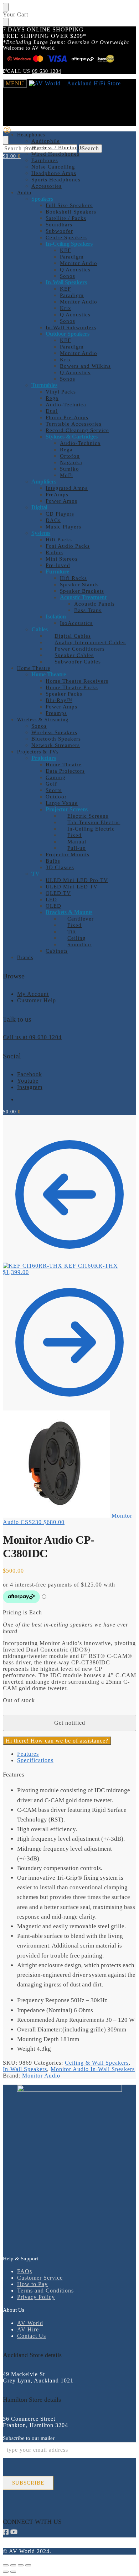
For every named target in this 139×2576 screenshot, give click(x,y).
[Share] (21, 2565)
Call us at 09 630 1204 (32, 1037)
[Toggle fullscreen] (13, 2565)
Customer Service (40, 2278)
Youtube (28, 1081)
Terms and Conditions (45, 2291)
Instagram (30, 1087)
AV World (30, 2323)
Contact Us (32, 2336)
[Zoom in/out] (6, 2565)
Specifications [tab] (35, 1760)
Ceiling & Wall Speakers (97, 2063)
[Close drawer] (6, 22)
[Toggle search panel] (6, 140)
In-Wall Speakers (25, 2069)
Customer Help (37, 1000)
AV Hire (28, 2329)
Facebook (30, 1074)
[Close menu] (6, 7)
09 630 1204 (47, 71)
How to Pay (32, 2284)
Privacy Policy (36, 2297)
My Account (33, 994)
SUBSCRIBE (28, 2483)
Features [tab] (28, 1754)
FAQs (25, 2271)
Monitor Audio (41, 2076)
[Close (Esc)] (28, 2565)
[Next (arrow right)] (13, 2572)
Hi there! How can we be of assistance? (57, 1741)
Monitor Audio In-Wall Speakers (93, 2069)
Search (90, 148)
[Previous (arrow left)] (6, 2572)
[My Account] (7, 132)
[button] (12, 156)
